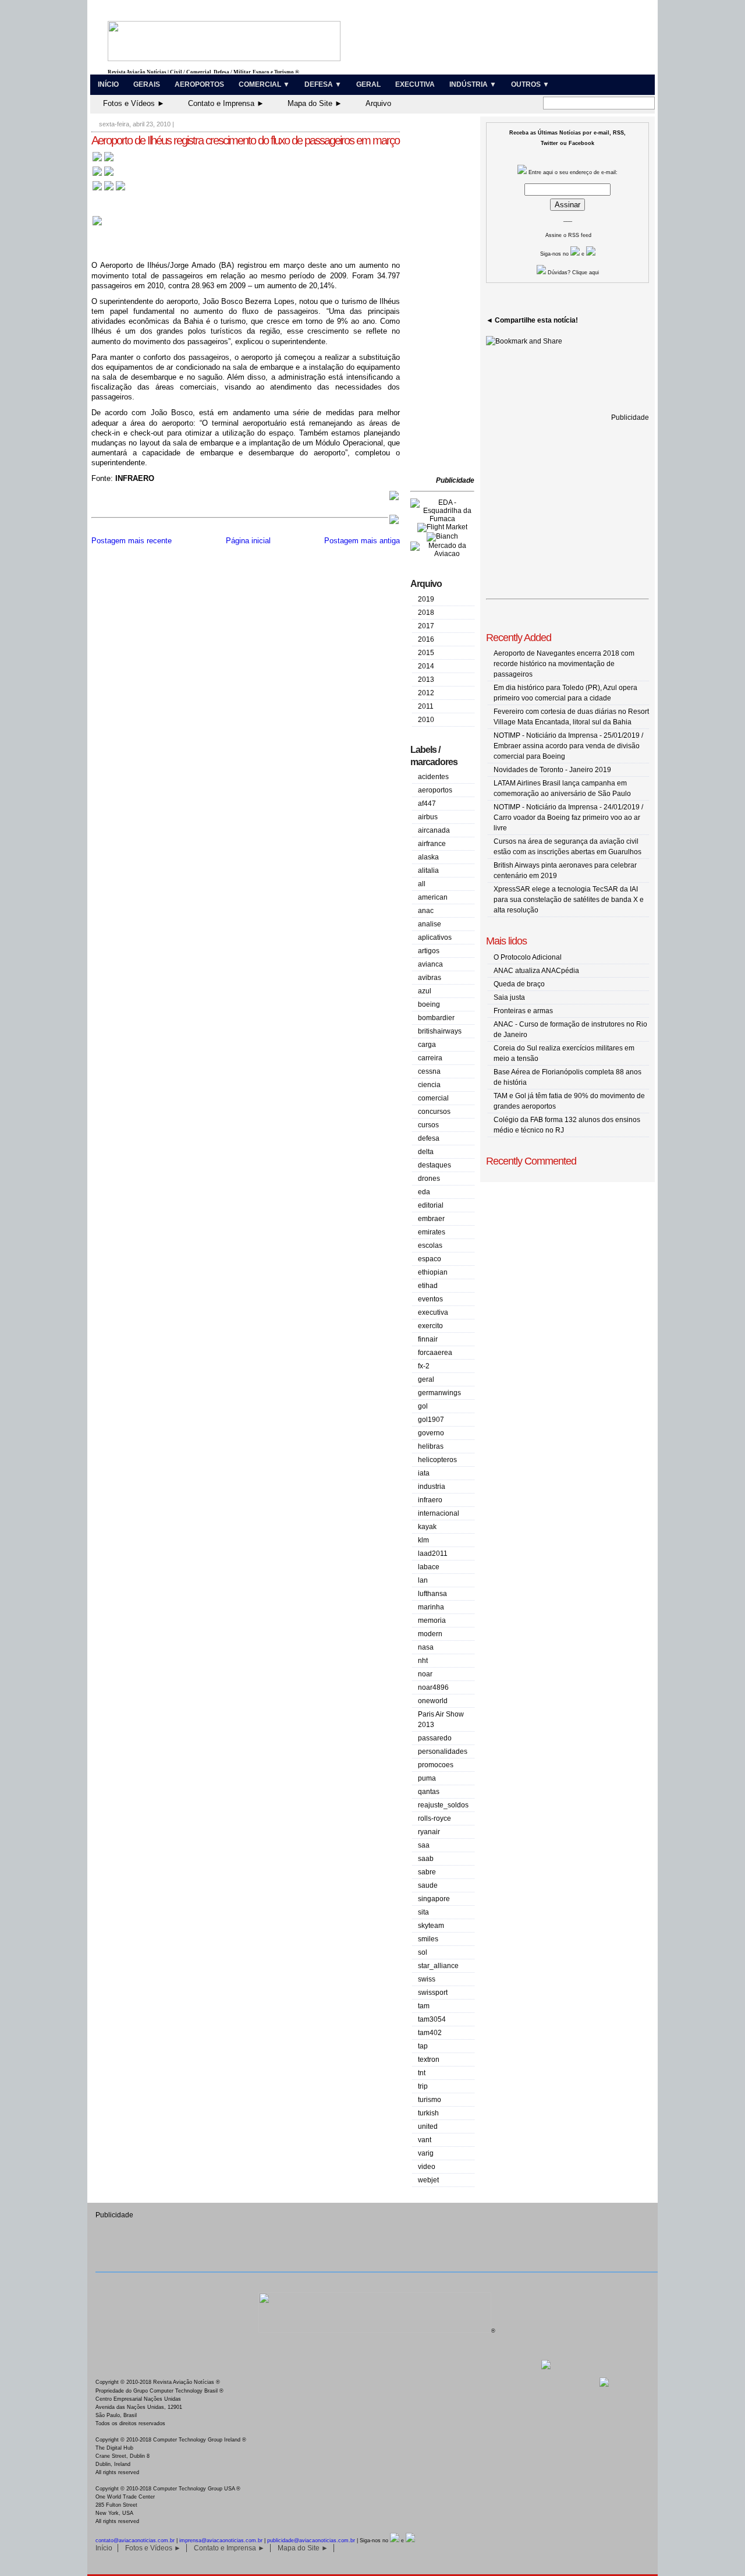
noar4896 (433, 1687)
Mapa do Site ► (315, 103)
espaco (430, 1259)
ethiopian (433, 1272)
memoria (432, 1620)
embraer (431, 1219)
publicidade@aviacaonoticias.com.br (311, 2540)
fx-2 (424, 1366)
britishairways (440, 1031)
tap (423, 2046)
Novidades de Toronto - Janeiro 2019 (552, 770)
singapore (434, 1899)
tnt (422, 2073)
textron (429, 2060)
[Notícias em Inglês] (109, 190)
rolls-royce (434, 1818)
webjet (428, 2180)
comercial (433, 1098)
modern (430, 1634)
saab (426, 1859)
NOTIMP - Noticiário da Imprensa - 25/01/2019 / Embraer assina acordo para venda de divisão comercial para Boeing (568, 746)
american (433, 897)
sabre (427, 1872)
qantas (429, 1792)
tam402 (430, 2033)
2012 (426, 693)
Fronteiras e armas (523, 1011)
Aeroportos (199, 84)
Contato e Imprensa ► (226, 103)
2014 (426, 666)
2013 (426, 680)
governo (431, 1433)
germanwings (439, 1393)
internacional (439, 1513)
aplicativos (435, 937)
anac (426, 911)
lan (423, 1580)
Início (108, 84)
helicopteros (437, 1460)
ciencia (429, 1085)
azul (425, 991)
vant (425, 2140)
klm (423, 1540)
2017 (426, 626)
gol (423, 1406)
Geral (368, 84)
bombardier (436, 1018)
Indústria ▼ (473, 84)
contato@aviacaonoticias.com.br (135, 2540)
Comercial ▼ (264, 84)
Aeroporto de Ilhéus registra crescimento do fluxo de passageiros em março (245, 140)
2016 (426, 639)
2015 (426, 653)
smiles (428, 1939)
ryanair (429, 1832)
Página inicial (248, 541)
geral (426, 1379)
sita (423, 1912)
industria (432, 1487)
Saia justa (509, 997)
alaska (428, 857)
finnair (428, 1339)
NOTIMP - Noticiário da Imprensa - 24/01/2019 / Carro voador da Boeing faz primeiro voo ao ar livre (568, 818)
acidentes (433, 777)
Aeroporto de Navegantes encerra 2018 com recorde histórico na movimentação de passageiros (564, 664)
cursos (428, 1125)
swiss (427, 1979)
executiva (433, 1312)
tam (424, 2006)
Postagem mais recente (132, 541)
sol (423, 1952)
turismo (430, 2100)
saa (424, 1845)
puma (427, 1778)
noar (425, 1674)
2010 (426, 720)
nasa (426, 1647)
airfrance (432, 844)
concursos (434, 1112)
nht (423, 1661)
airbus (428, 817)
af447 (427, 804)
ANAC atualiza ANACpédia (536, 971)
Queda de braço (519, 984)
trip (423, 2086)
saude (428, 1885)
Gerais (147, 84)
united (428, 2126)
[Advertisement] (445, 297)
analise (430, 924)
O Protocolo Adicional (528, 957)
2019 (426, 599)
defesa (429, 1138)
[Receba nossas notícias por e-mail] (103, 175)
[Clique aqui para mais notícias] (103, 160)
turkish (428, 2113)
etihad (428, 1286)
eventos (430, 1299)
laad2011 (433, 1554)
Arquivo (378, 103)
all (422, 884)
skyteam (431, 1926)
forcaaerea (435, 1353)
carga (427, 1045)
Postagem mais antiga (362, 541)
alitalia (428, 871)
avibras (430, 978)
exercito (430, 1326)
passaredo (435, 1738)
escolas (430, 1245)
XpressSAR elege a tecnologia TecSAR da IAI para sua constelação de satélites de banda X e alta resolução (569, 900)
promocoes (436, 1765)
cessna (429, 1071)
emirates (432, 1232)
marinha (431, 1607)
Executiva (415, 84)
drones (429, 1179)
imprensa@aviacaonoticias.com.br (221, 2540)
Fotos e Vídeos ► (134, 103)
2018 (426, 613)
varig (426, 2153)
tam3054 (432, 2019)
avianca (430, 964)
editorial (431, 1205)
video (427, 2167)
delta (426, 1152)
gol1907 (431, 1420)
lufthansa (432, 1594)
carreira (430, 1058)
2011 (426, 706)
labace (429, 1567)
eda (424, 1192)
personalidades (443, 1751)
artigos (429, 951)
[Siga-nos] (575, 254)
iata (424, 1473)
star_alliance (438, 1966)
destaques (434, 1165)
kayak (427, 1527)
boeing (429, 1004)
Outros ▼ (530, 84)
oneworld (433, 1701)
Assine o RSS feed (568, 235)
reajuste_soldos (443, 1805)
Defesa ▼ (323, 84)
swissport (433, 1993)
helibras (431, 1446)
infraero (430, 1500)
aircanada (434, 830)
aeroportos (435, 790)
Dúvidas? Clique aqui (572, 273)
